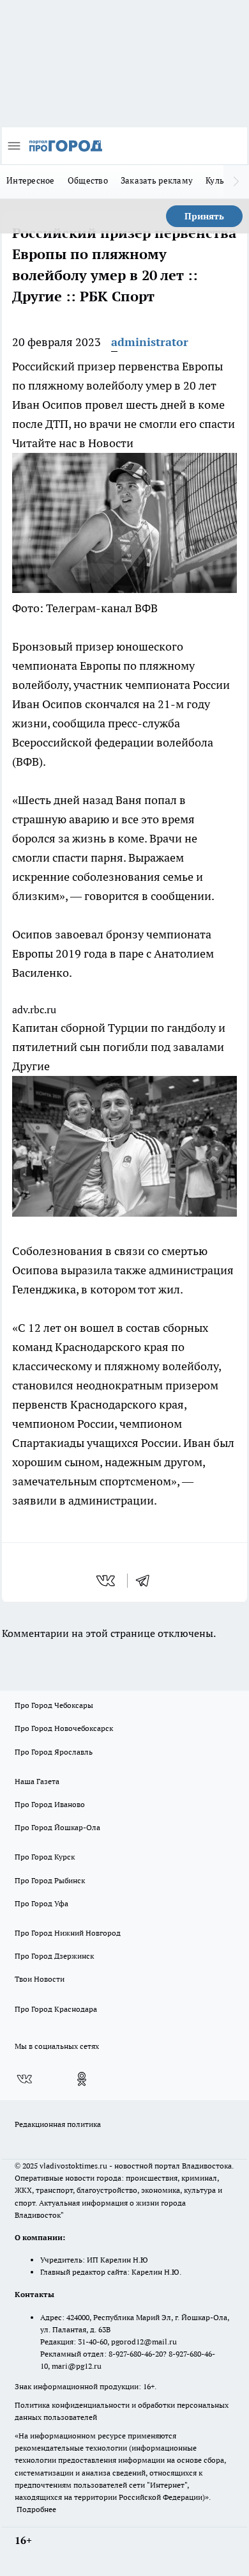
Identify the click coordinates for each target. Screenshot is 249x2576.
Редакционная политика (58, 2124)
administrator (150, 342)
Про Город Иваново (50, 1804)
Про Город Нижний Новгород (68, 1933)
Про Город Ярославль (54, 1752)
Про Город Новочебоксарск (64, 1728)
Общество (88, 180)
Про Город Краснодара (56, 2009)
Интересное (31, 180)
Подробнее (36, 2509)
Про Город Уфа (41, 1903)
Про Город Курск (45, 1857)
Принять (204, 216)
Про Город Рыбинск (50, 1880)
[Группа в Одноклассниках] (82, 2079)
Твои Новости (40, 1979)
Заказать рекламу (157, 180)
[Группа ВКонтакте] (24, 2079)
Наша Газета (37, 1781)
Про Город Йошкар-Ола (57, 1827)
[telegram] (147, 1581)
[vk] (107, 1581)
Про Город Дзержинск (54, 1956)
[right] (236, 182)
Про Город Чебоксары (54, 1705)
